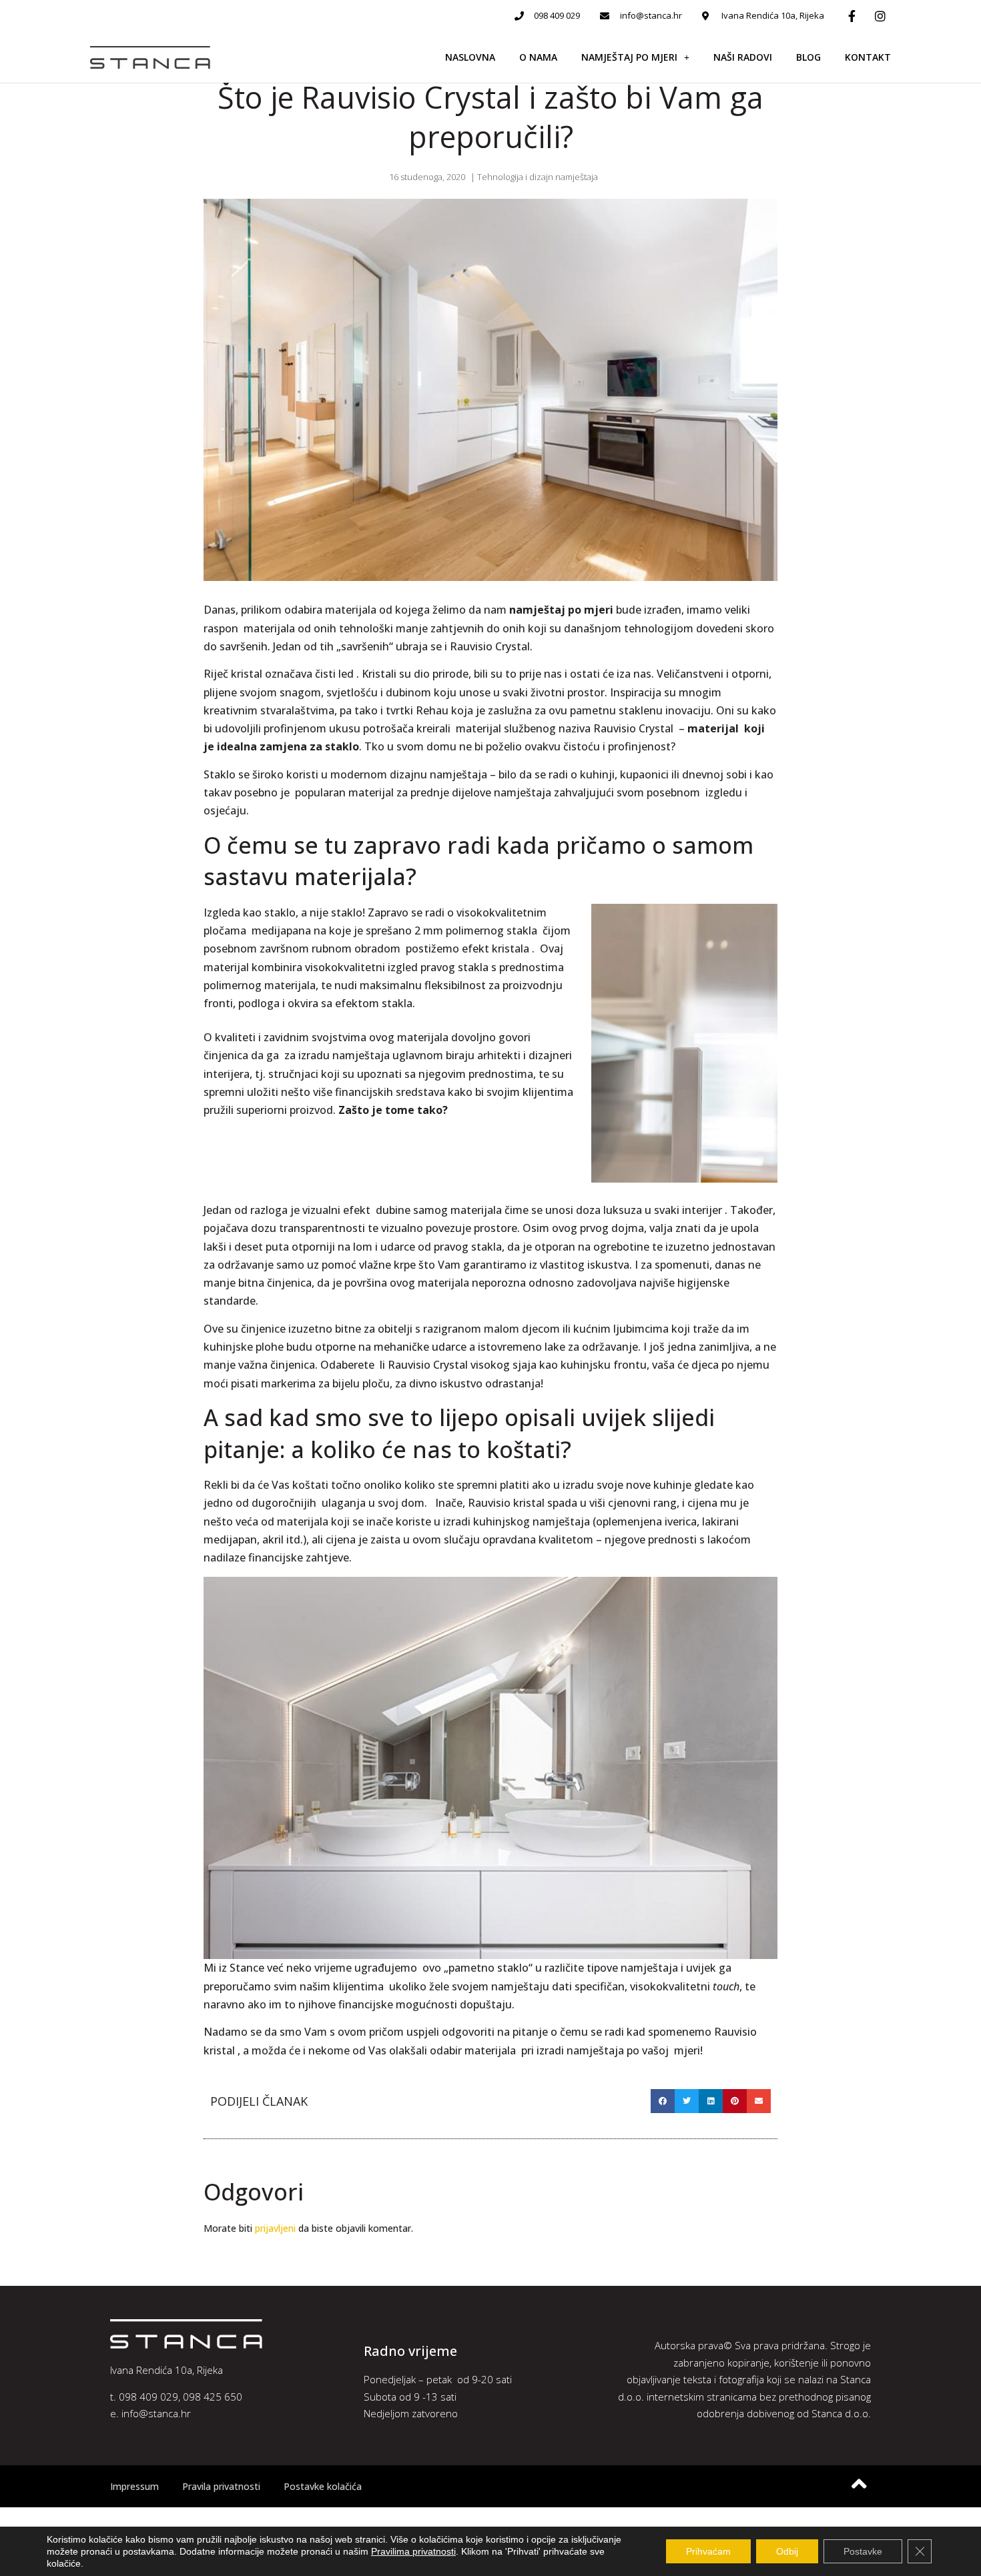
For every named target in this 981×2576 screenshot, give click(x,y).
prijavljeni (275, 2228)
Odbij (787, 2551)
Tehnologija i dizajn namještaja (538, 177)
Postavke (863, 2551)
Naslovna (470, 57)
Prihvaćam (708, 2551)
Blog (808, 57)
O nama (538, 57)
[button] (663, 2101)
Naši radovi (743, 57)
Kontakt (868, 57)
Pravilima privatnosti (413, 2551)
